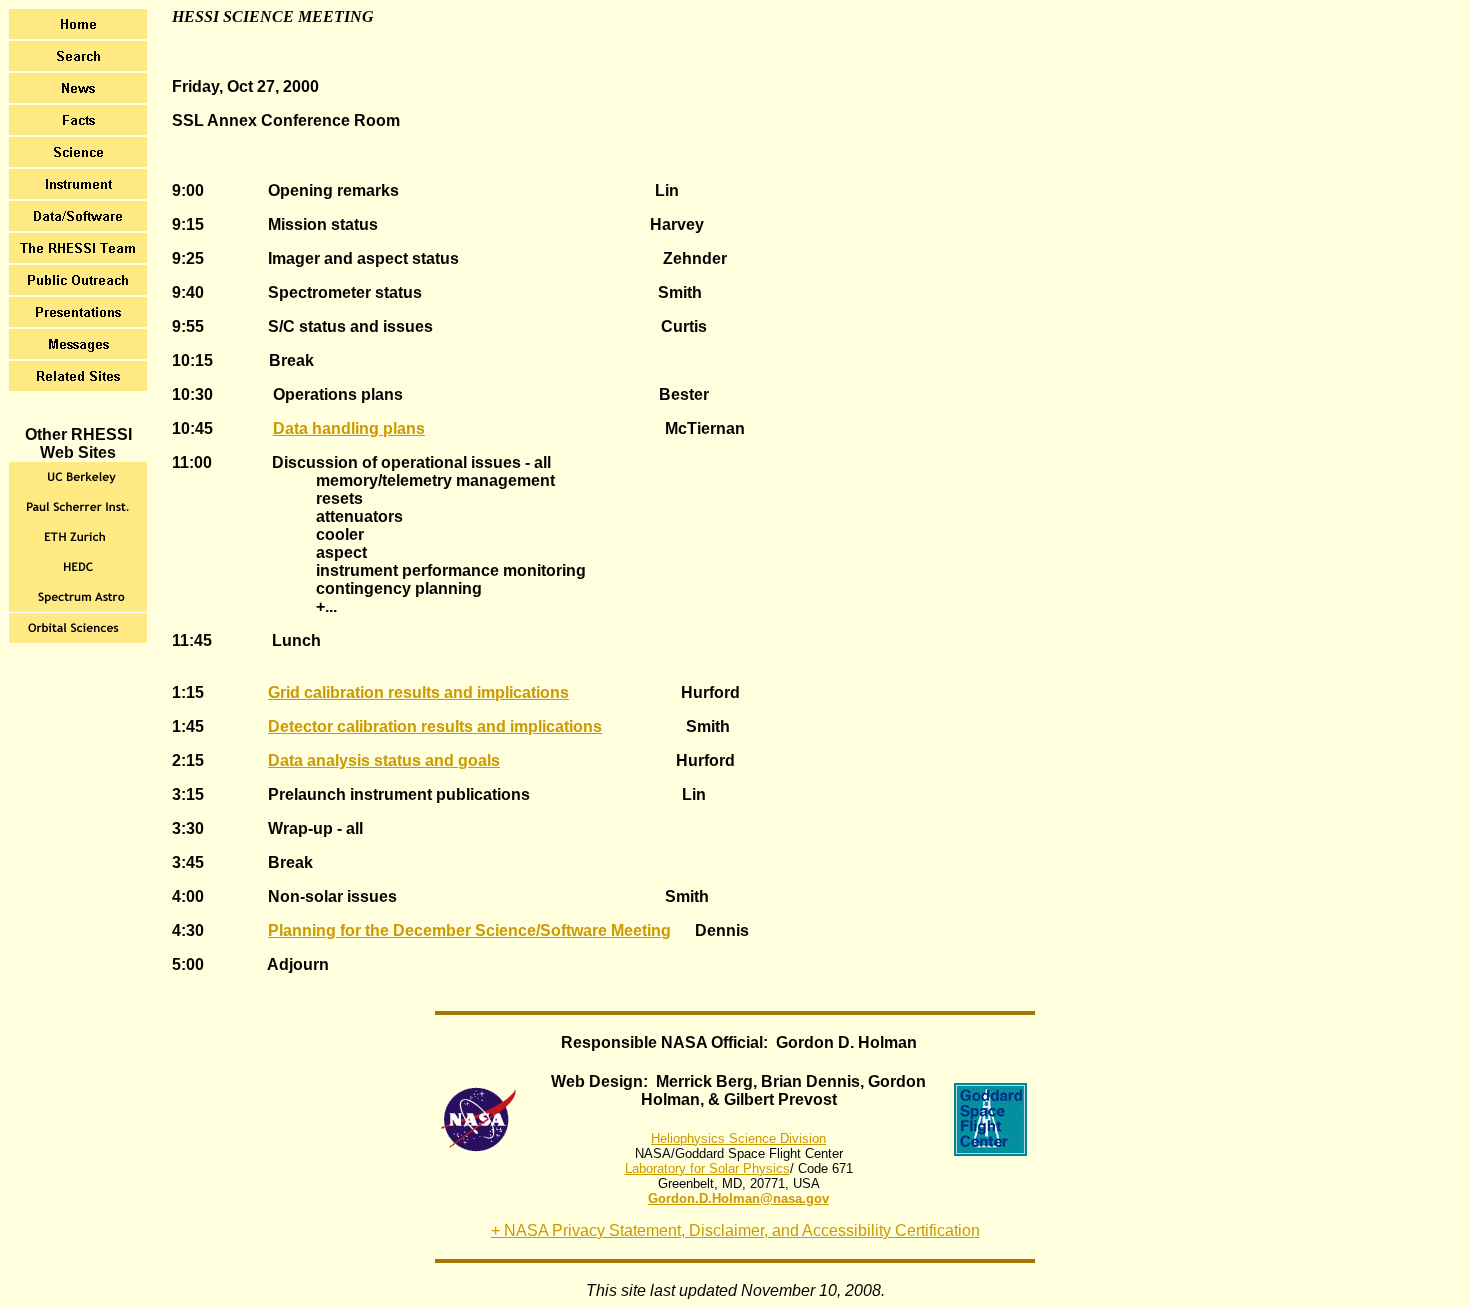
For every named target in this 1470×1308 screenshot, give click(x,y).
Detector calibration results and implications (435, 726)
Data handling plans (349, 428)
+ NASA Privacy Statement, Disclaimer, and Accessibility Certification (735, 1230)
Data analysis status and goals (384, 760)
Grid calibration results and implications (418, 692)
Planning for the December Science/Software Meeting (469, 930)
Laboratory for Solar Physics (707, 1168)
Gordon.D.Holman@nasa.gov (738, 1198)
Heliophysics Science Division (738, 1138)
